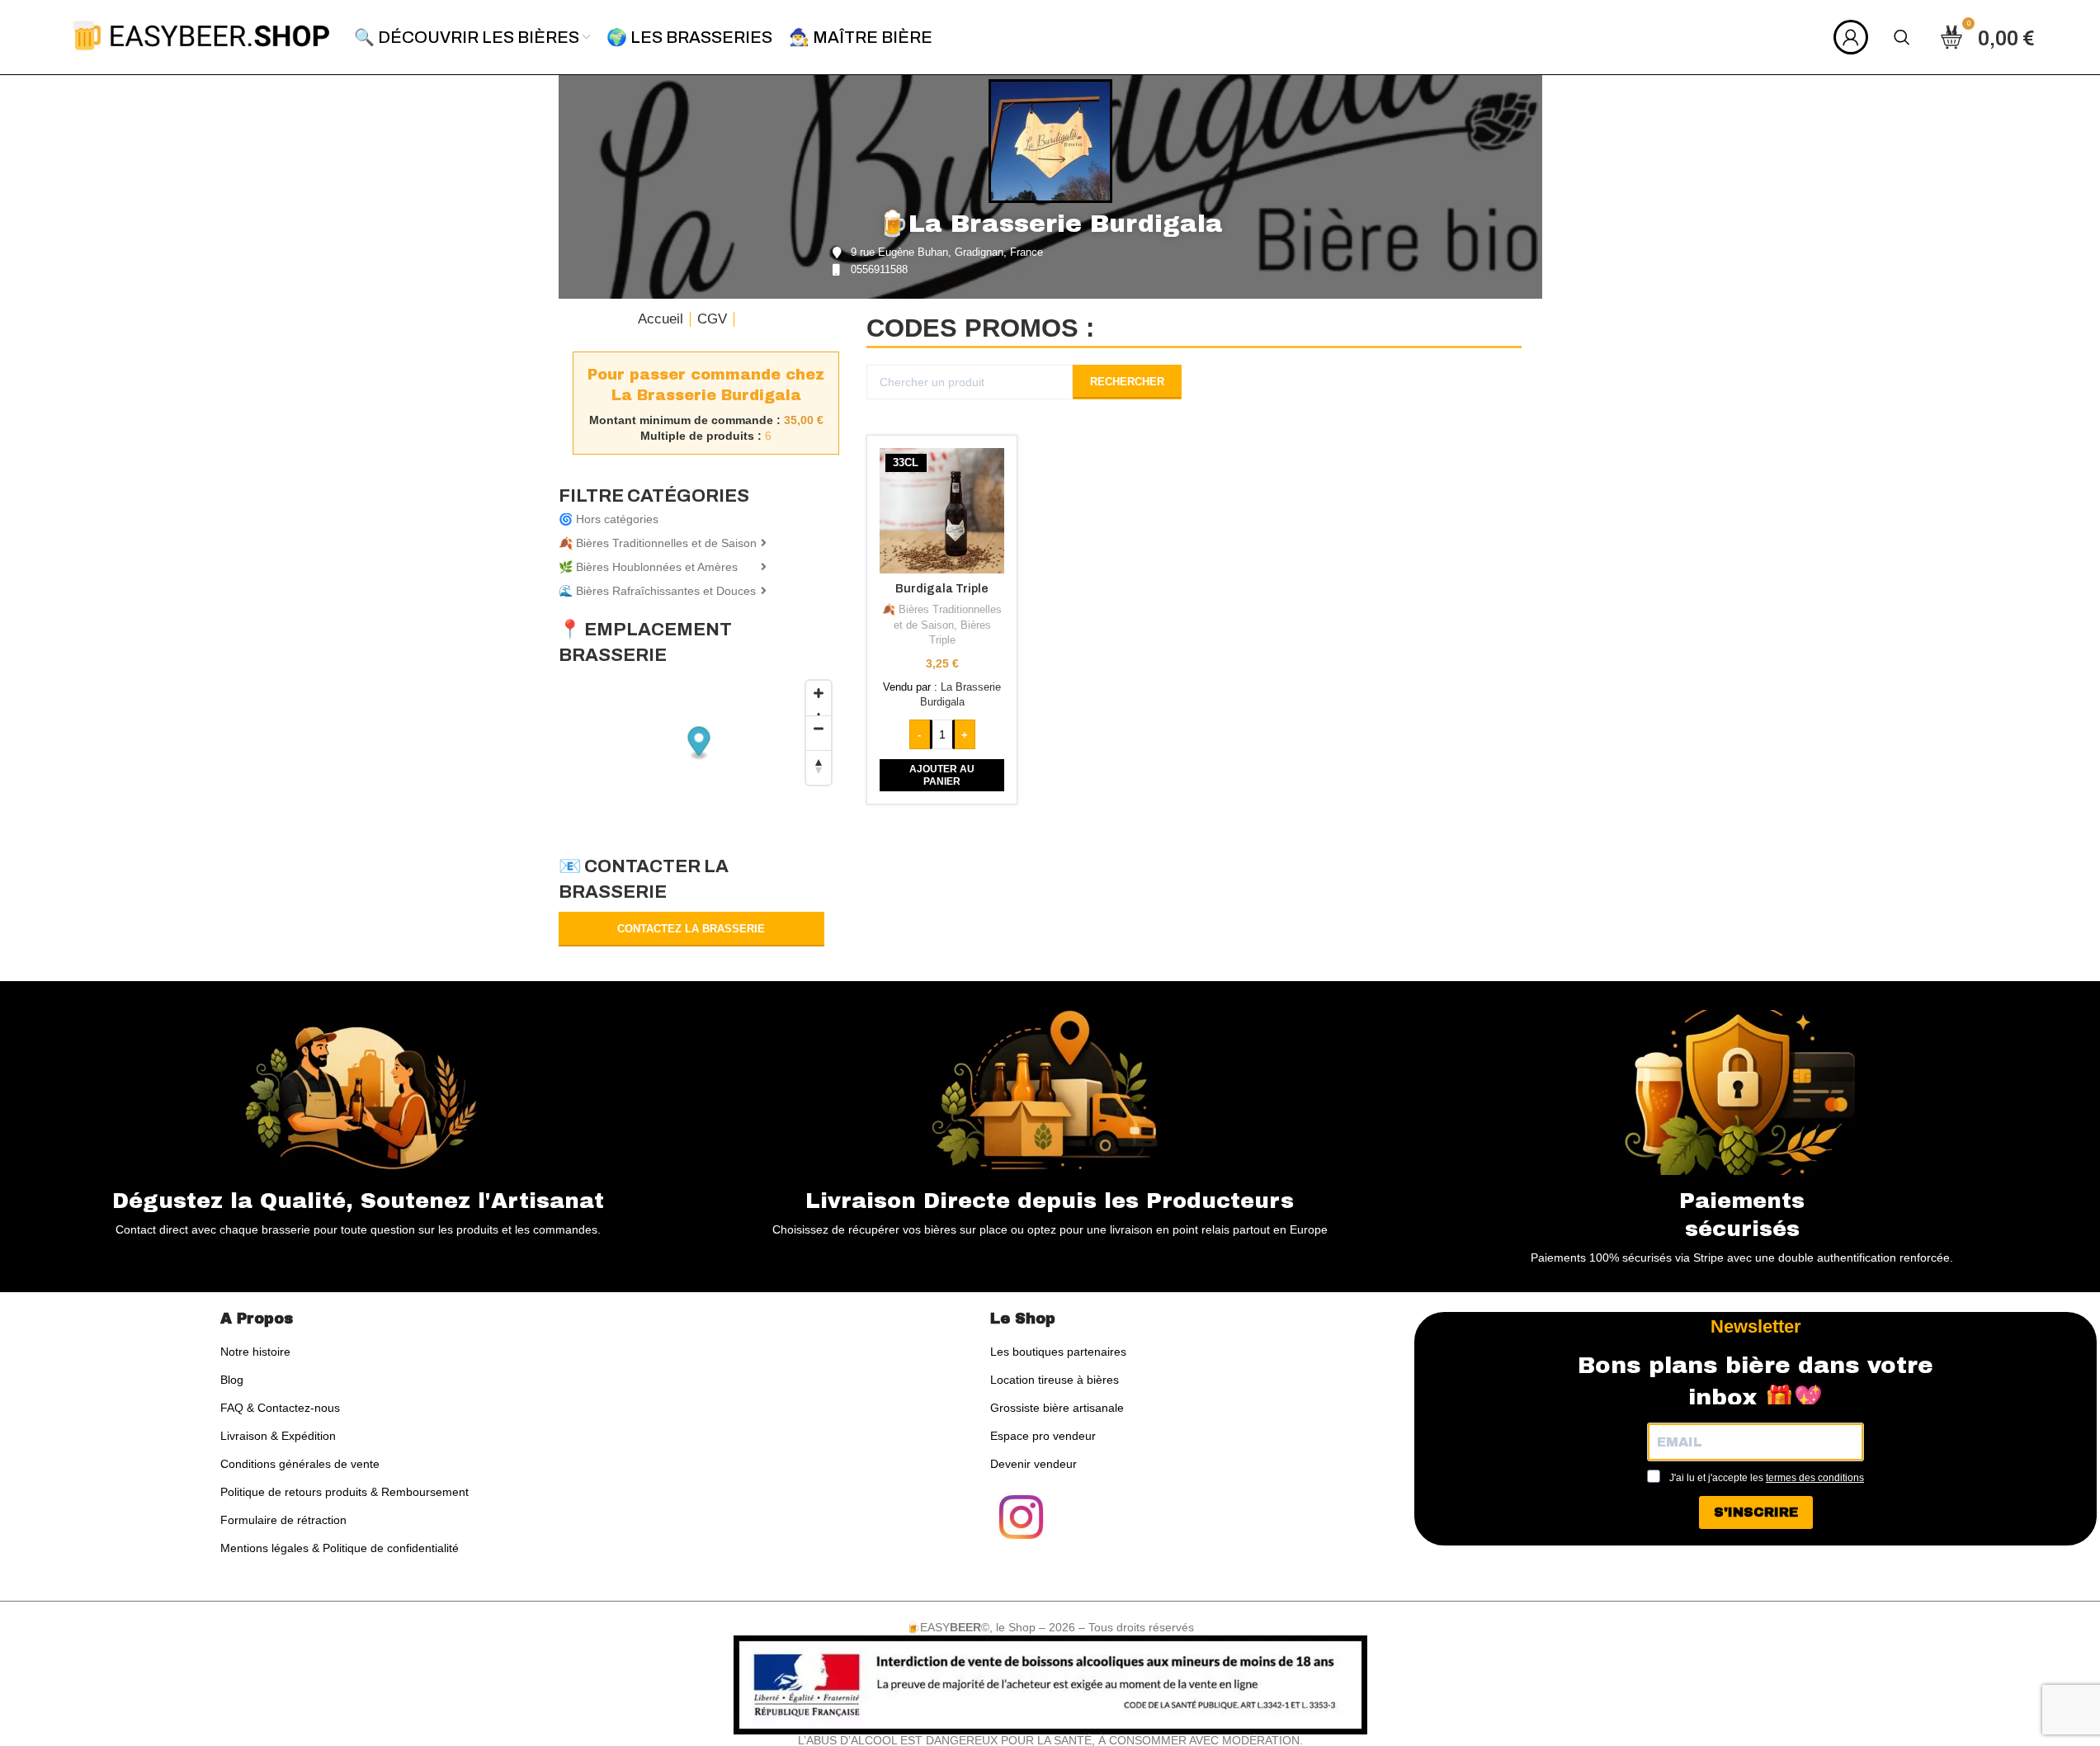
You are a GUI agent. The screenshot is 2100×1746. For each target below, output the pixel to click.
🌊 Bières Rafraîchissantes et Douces (657, 591)
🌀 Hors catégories (609, 519)
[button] (942, 775)
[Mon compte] (1851, 37)
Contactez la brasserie (691, 929)
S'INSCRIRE (1756, 1512)
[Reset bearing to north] (819, 767)
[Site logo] (201, 36)
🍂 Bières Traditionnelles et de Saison (658, 543)
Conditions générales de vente (300, 1464)
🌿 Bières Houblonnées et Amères (648, 567)
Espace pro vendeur (1043, 1436)
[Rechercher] (1902, 37)
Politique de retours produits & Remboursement (344, 1492)
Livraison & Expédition (278, 1436)
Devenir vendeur (1033, 1464)
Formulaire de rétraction (283, 1520)
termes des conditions (1815, 1478)
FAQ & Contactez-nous (280, 1408)
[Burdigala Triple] (942, 511)
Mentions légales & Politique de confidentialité (340, 1548)
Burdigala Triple (942, 589)
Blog (232, 1380)
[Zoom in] (819, 698)
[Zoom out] (819, 733)
